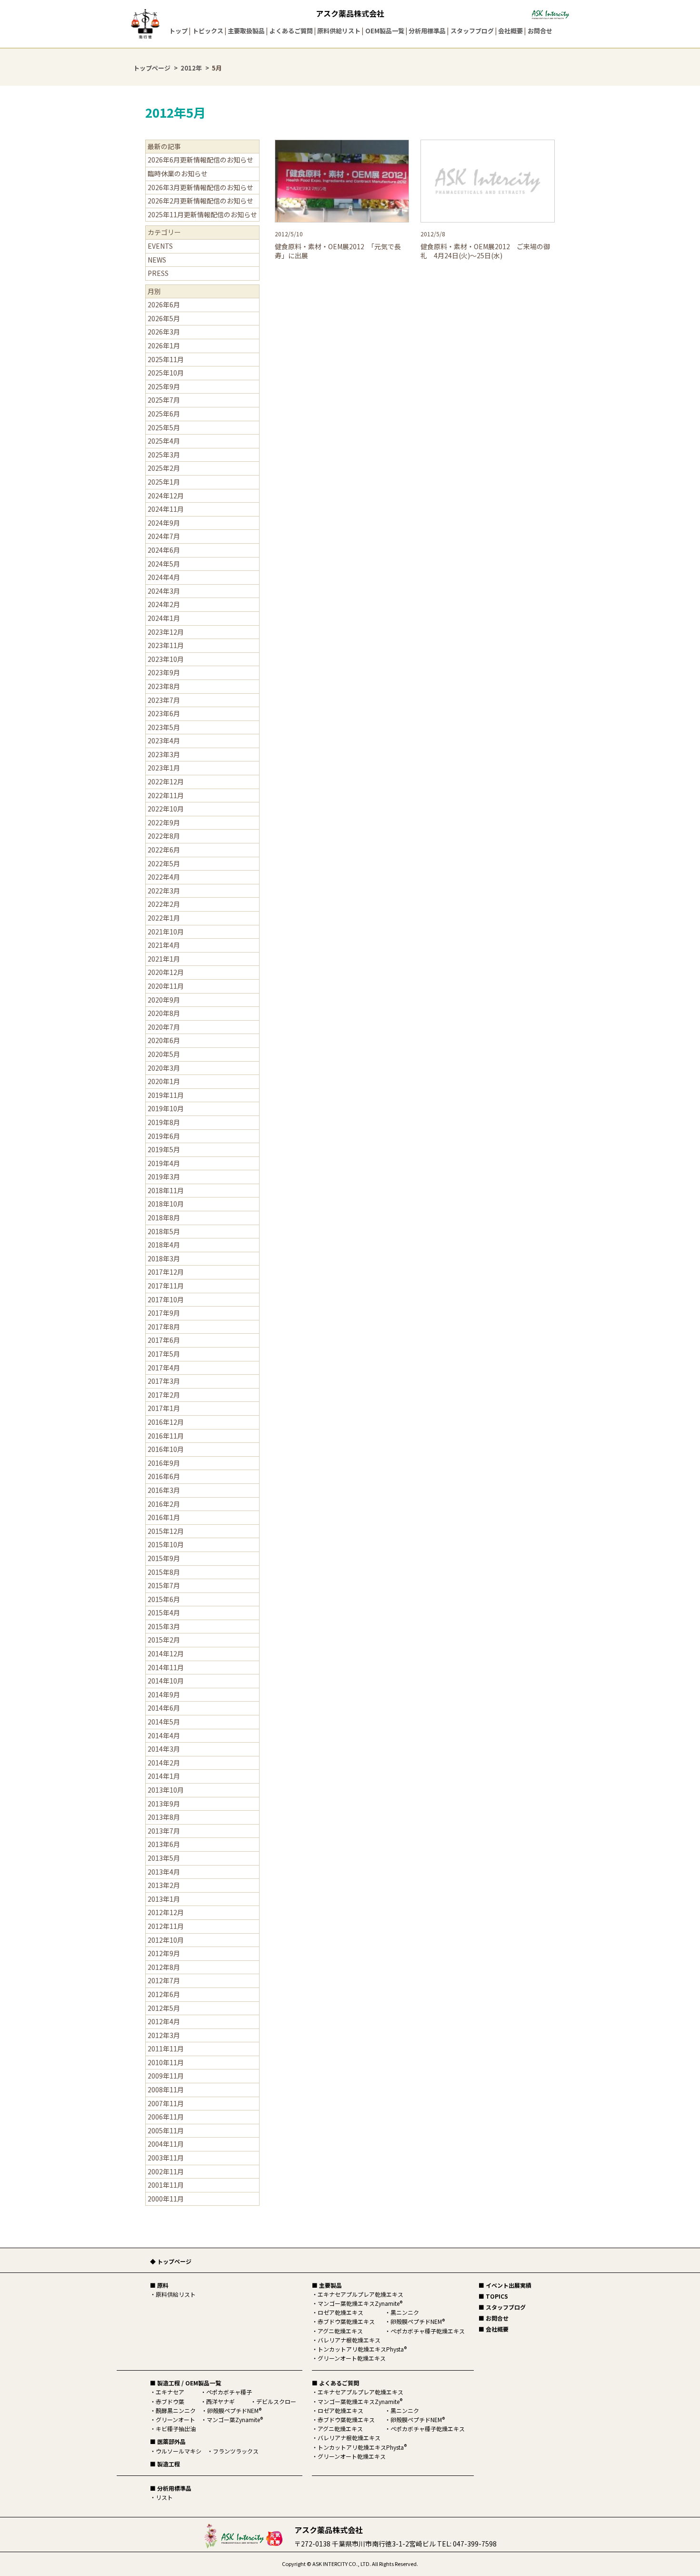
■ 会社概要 (494, 2329)
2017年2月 (164, 1395)
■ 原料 (159, 2285)
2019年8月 (164, 1122)
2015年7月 (164, 1585)
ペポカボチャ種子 (229, 2392)
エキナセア (170, 2392)
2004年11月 (166, 2144)
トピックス (208, 31)
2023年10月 (166, 659)
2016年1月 (164, 1517)
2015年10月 (166, 1544)
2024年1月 (164, 618)
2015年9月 (164, 1558)
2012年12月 (166, 1912)
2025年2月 (164, 468)
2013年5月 (164, 1858)
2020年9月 (164, 1000)
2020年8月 (164, 1013)
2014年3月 (164, 1749)
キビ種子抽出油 (176, 2429)
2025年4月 (164, 441)
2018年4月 (164, 1245)
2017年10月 (166, 1299)
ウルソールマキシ (179, 2451)
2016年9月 (164, 1463)
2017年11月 (166, 1286)
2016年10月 (166, 1449)
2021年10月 (166, 932)
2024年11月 (166, 509)
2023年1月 (164, 768)
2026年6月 (164, 304)
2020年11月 (166, 986)
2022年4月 (164, 877)
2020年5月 (164, 1054)
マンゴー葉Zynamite (235, 2419)
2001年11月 (166, 2185)
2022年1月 (164, 918)
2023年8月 (164, 686)
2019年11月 (166, 1095)
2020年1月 (164, 1081)
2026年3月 (164, 332)
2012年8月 (164, 1967)
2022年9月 (164, 822)
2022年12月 (166, 781)
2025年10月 (166, 373)
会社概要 (510, 31)
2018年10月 (166, 1204)
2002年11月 (166, 2171)
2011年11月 (166, 2049)
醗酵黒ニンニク (176, 2410)
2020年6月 (164, 1040)
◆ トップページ (171, 2261)
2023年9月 (164, 672)
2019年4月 (164, 1163)
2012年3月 (164, 2035)
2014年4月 (164, 1735)
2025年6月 (164, 414)
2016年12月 (166, 1422)
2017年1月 (164, 1408)
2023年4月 (164, 740)
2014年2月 (164, 1763)
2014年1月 (164, 1776)
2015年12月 (166, 1531)
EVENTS (160, 246)
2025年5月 (164, 427)
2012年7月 (164, 1980)
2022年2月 (164, 904)
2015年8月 (164, 1572)
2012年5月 (164, 2008)
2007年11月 (166, 2103)
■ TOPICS (493, 2296)
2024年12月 (166, 496)
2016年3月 (164, 1490)
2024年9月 (164, 523)
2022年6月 (164, 850)
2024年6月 (164, 550)
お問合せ (540, 31)
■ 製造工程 (165, 2464)
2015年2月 (164, 1640)
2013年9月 (164, 1804)
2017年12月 (166, 1272)
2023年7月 (164, 700)
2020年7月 (164, 1027)
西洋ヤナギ (220, 2401)
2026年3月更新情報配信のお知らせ (200, 187)
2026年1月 (164, 345)
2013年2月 (164, 1885)
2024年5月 (164, 564)
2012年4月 (164, 2021)
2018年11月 (166, 1190)
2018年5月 (164, 1231)
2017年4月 (164, 1368)
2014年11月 (166, 1667)
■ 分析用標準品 (171, 2488)
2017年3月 (164, 1381)
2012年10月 (166, 1940)
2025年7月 (164, 400)
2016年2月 (164, 1504)
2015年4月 (164, 1613)
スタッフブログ (472, 31)
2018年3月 (164, 1258)
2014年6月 (164, 1708)
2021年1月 (164, 959)
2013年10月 (166, 1790)
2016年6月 (164, 1476)
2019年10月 (166, 1108)
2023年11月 (166, 645)
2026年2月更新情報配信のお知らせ (200, 201)
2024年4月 (164, 577)
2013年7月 (164, 1831)
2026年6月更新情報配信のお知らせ (200, 160)
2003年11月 (166, 2158)
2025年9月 (164, 386)
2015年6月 (164, 1599)
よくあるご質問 (291, 31)
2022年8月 (164, 836)
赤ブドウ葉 (170, 2401)
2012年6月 (164, 1994)
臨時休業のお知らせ (178, 173)
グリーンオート (175, 2419)
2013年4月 (164, 1872)
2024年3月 (164, 591)
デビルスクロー (276, 2401)
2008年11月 (166, 2089)
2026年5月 (164, 318)
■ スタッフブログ (502, 2307)
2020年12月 (166, 972)
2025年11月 (166, 359)
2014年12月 (166, 1653)
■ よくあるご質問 (335, 2383)
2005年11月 (166, 2130)
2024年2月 (164, 604)
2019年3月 (164, 1176)
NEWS (157, 260)
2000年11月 (166, 2199)
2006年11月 (166, 2117)
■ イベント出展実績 (505, 2285)
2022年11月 (166, 795)
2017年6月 (164, 1340)
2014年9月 (164, 1694)
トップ (178, 31)
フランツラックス (236, 2451)
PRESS (158, 273)
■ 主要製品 (327, 2285)
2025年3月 (164, 455)
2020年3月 (164, 1068)
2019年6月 (164, 1136)
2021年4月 (164, 945)
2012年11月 (166, 1926)
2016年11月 (166, 1436)
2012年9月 (164, 1953)
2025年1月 (164, 482)
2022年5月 (164, 863)
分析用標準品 (427, 31)
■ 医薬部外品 (168, 2441)
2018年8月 (164, 1217)
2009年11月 (166, 2076)
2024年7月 (164, 536)
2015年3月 (164, 1626)
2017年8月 (164, 1327)
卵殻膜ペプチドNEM (234, 2410)
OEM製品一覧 (385, 31)
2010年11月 (166, 2062)
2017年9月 (164, 1313)
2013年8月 (164, 1817)
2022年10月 (166, 809)
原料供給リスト (339, 31)
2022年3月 (164, 891)
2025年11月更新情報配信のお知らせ (202, 214)
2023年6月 (164, 713)
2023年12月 (166, 632)
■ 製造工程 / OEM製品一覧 (185, 2383)
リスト (164, 2497)
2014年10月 (166, 1681)
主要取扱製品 (246, 31)
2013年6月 (164, 1844)
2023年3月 (164, 754)
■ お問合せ (494, 2318)
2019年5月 (164, 1149)
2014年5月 (164, 1722)
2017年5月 (164, 1354)
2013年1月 (164, 1899)
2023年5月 (164, 727)
